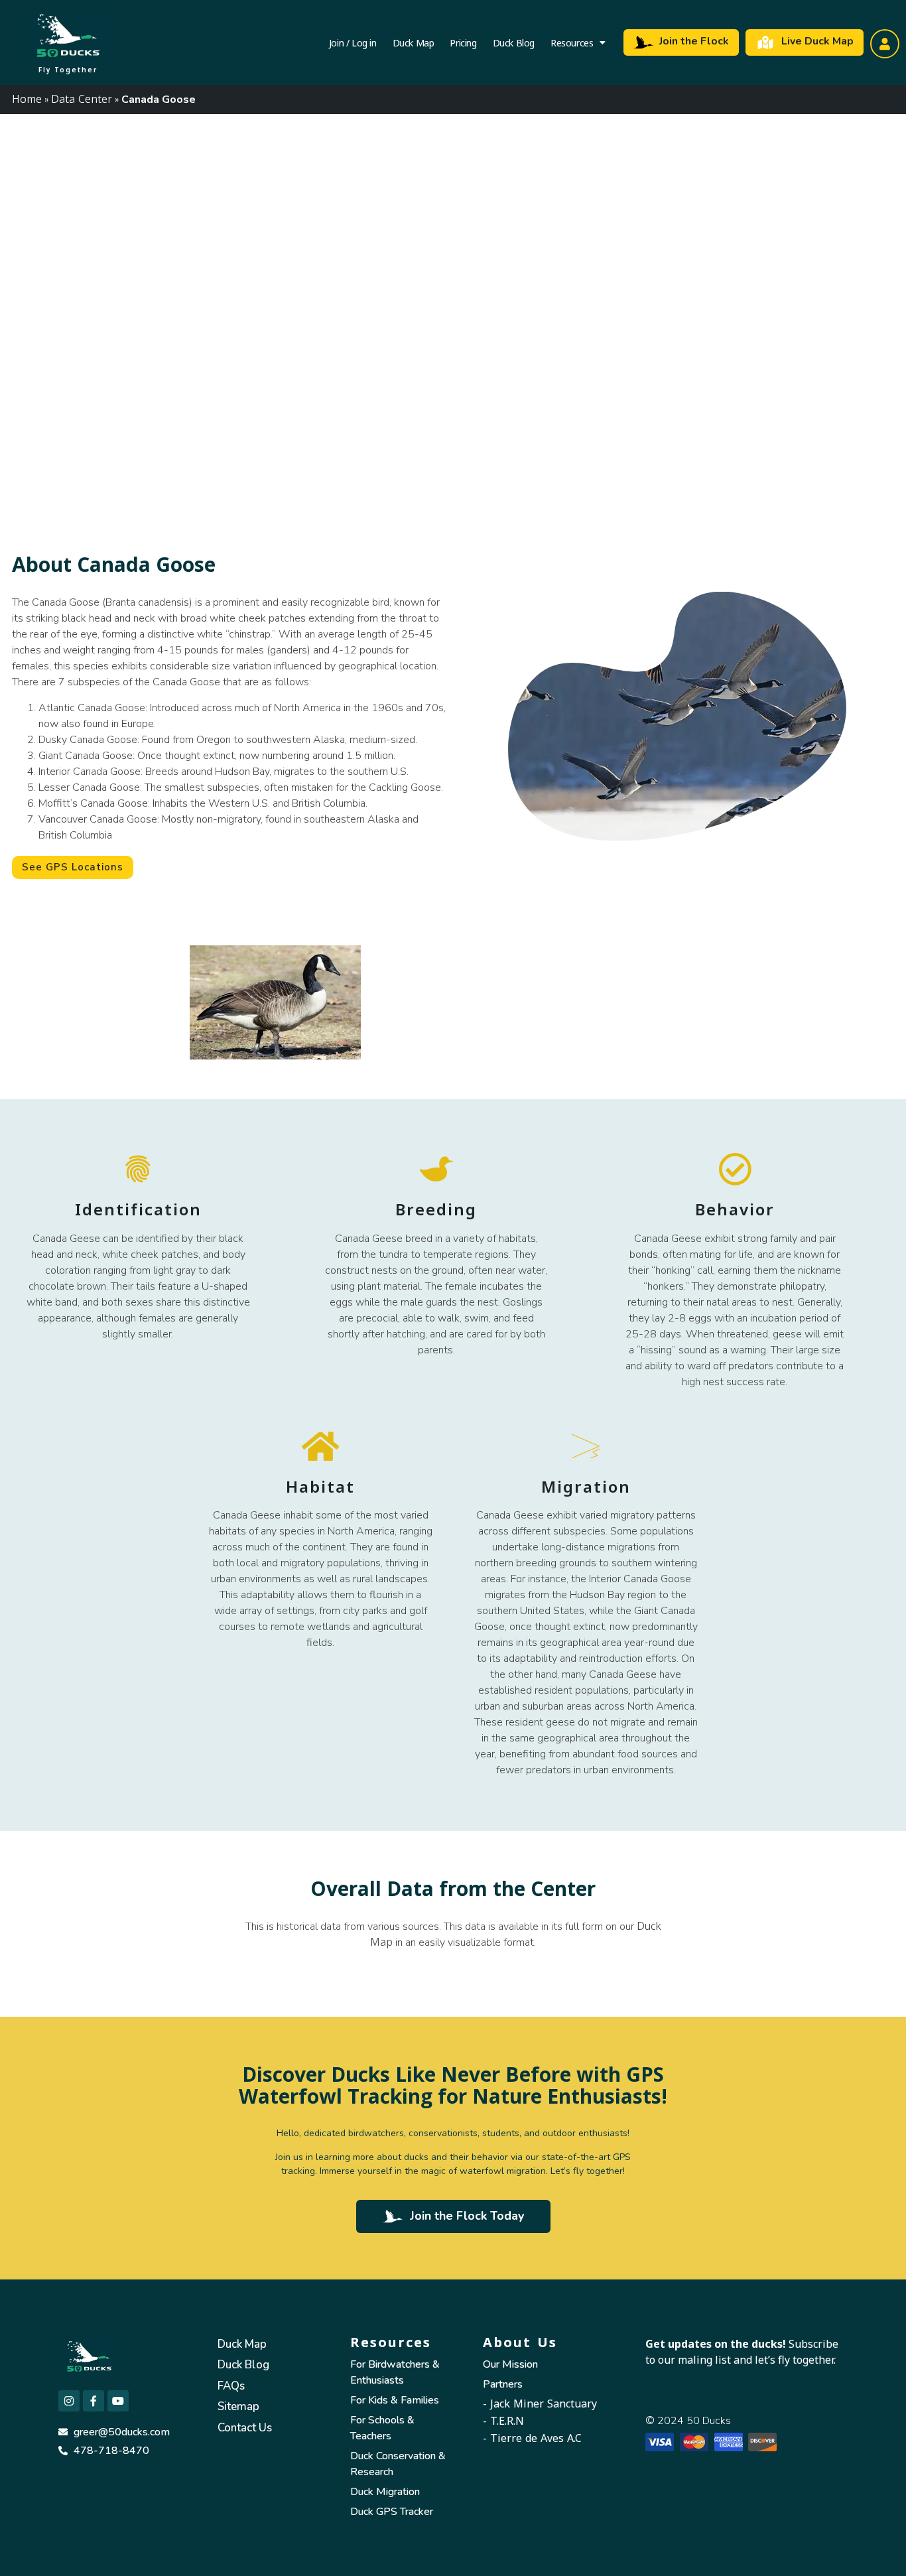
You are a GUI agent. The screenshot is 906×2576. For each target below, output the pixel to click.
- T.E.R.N (503, 2421)
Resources (572, 42)
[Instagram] (69, 2401)
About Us (520, 2342)
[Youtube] (118, 2401)
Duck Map (414, 42)
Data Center (82, 99)
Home (27, 99)
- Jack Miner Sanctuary (540, 2404)
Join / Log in (353, 42)
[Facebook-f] (94, 2401)
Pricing (463, 42)
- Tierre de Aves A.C (532, 2438)
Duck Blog (514, 42)
